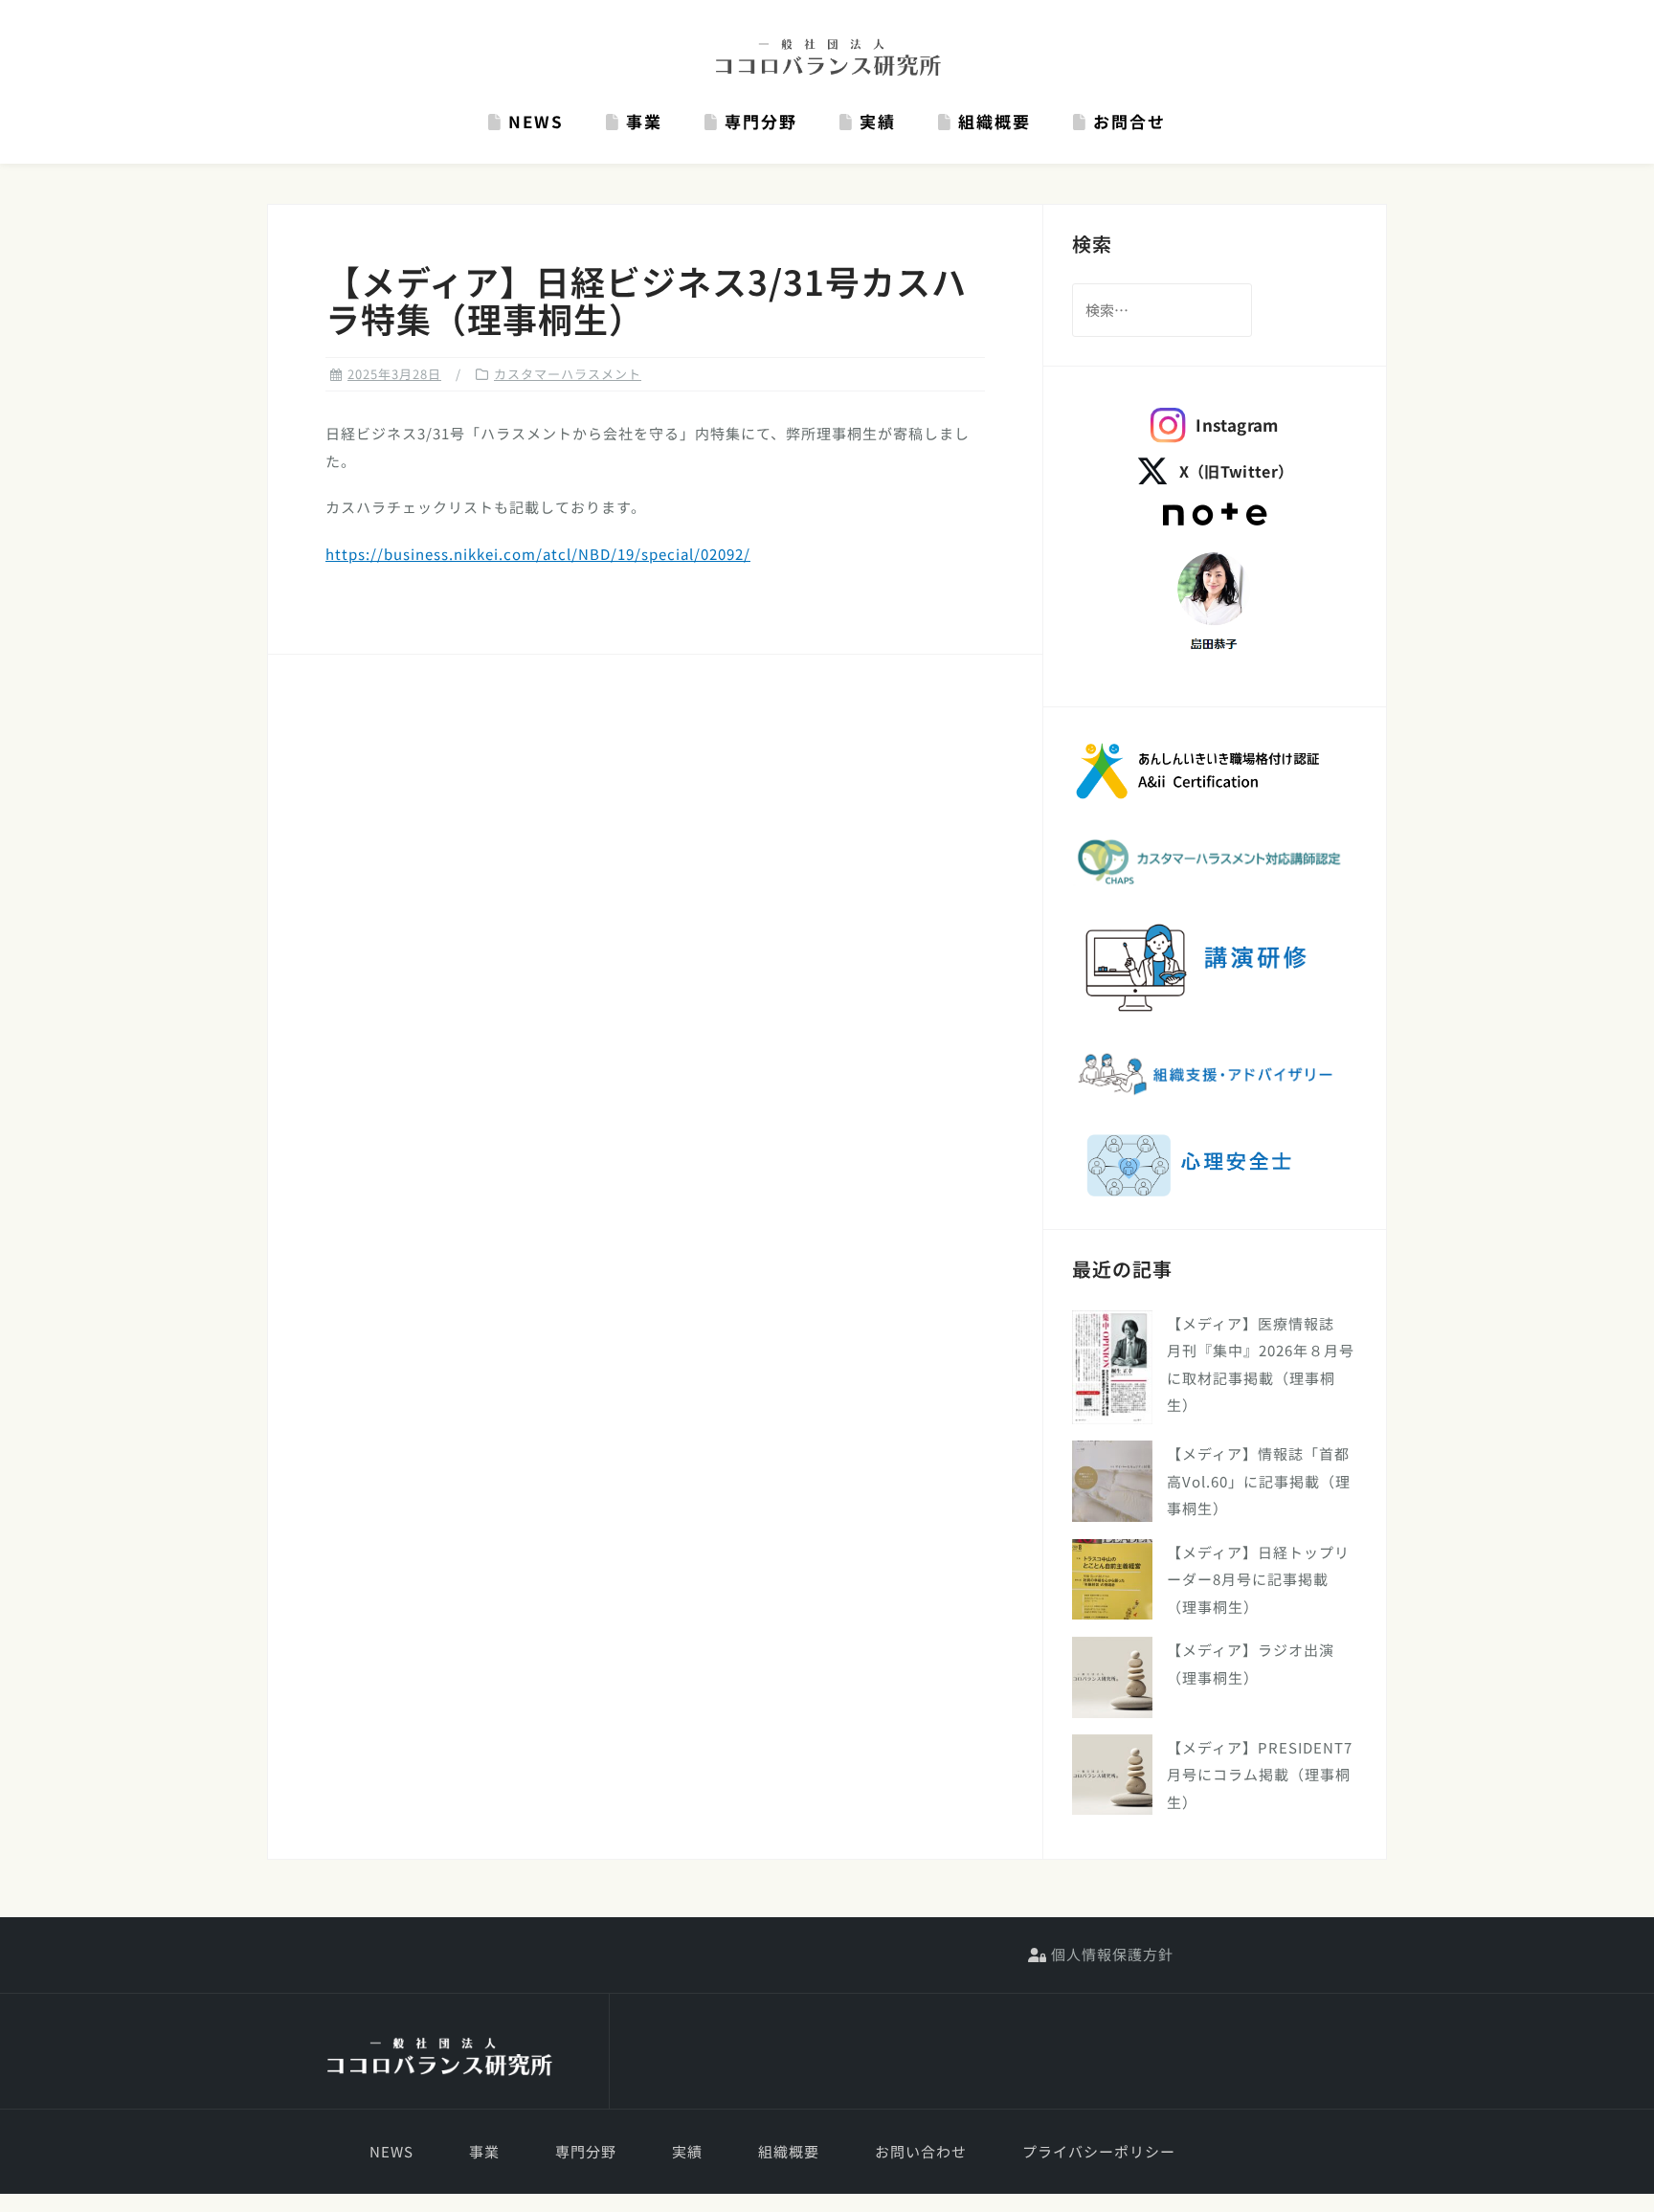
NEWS (533, 121)
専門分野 (758, 121)
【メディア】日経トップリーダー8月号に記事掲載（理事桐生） (1258, 1579)
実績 (875, 121)
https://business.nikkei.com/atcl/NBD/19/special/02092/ (538, 554)
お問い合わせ (921, 2151)
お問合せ (1127, 121)
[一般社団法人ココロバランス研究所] (438, 2057)
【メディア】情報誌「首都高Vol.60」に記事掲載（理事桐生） (1259, 1481)
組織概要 (992, 121)
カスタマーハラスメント (568, 374)
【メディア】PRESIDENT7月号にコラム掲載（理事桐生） (1260, 1775)
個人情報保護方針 (1110, 1954)
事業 (641, 121)
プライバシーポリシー (1099, 2151)
